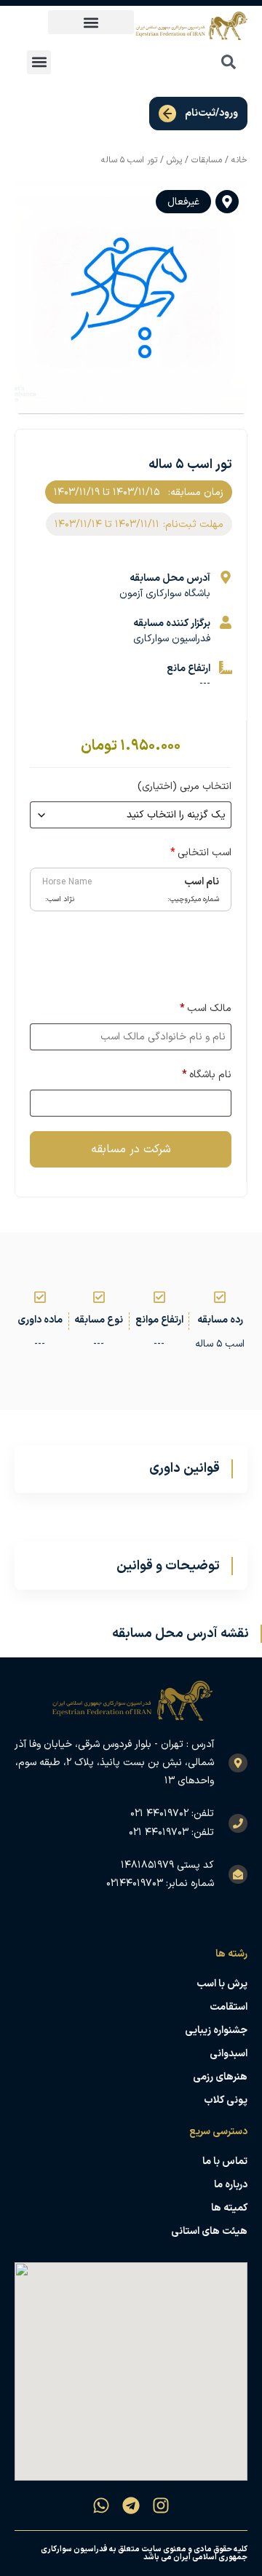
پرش (174, 160)
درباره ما (231, 2185)
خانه (239, 160)
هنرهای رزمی (220, 2077)
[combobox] (196, 62)
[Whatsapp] (101, 2505)
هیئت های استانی (209, 2231)
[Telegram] (131, 2505)
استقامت (229, 2007)
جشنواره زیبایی (216, 2030)
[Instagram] (161, 2505)
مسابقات (207, 160)
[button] (91, 22)
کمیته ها (229, 2208)
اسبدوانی (229, 2054)
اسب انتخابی (201, 853)
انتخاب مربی (184, 786)
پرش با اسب (222, 1984)
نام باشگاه (207, 1075)
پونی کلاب (226, 2100)
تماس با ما (225, 2161)
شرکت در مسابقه (131, 1149)
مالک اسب (206, 1008)
